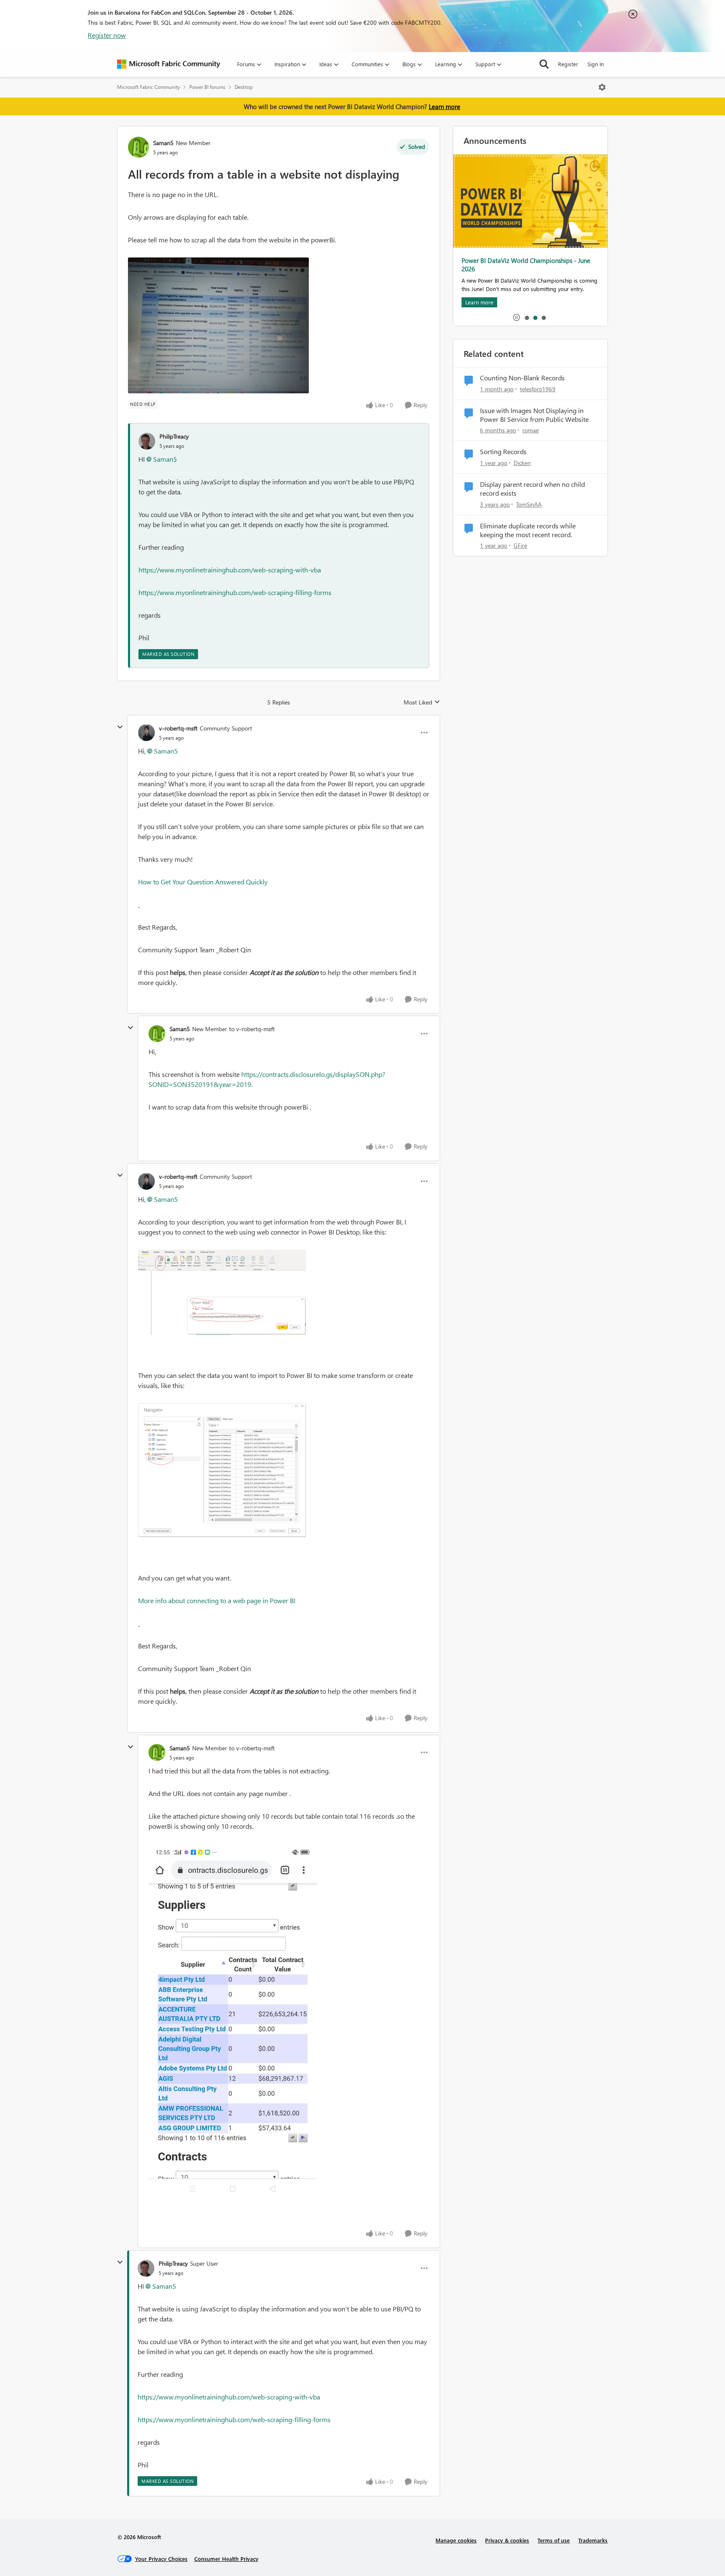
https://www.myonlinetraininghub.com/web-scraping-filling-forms (235, 592)
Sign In (596, 64)
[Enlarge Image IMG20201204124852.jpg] (218, 325)
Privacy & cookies (507, 2540)
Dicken (522, 463)
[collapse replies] (120, 727)
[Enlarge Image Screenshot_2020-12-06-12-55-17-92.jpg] (233, 2021)
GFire (520, 545)
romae (531, 430)
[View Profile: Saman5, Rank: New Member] (138, 147)
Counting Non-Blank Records (522, 378)
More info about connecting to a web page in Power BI (217, 1600)
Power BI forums (207, 87)
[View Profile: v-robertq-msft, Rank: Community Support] (146, 733)
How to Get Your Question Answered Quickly (204, 882)
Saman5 (163, 143)
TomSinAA (529, 504)
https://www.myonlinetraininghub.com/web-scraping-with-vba (230, 570)
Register (568, 64)
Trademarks (593, 2540)
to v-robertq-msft (252, 1029)
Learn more (445, 107)
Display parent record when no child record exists (532, 489)
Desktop (244, 87)
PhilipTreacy (174, 436)
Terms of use (554, 2540)
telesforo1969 (538, 389)
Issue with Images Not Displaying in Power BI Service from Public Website (534, 415)
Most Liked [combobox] (422, 702)
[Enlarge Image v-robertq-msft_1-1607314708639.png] (222, 1470)
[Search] (544, 64)
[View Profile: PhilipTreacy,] (147, 441)
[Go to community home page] (169, 64)
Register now (107, 35)
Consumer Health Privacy (226, 2559)
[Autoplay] (516, 317)
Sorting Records (503, 452)
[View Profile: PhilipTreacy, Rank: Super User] (146, 2268)
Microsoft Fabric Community (149, 87)
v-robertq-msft (178, 728)
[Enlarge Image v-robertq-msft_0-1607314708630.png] (222, 1292)
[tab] (527, 317)
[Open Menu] (602, 87)
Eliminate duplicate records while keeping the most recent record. (528, 530)
